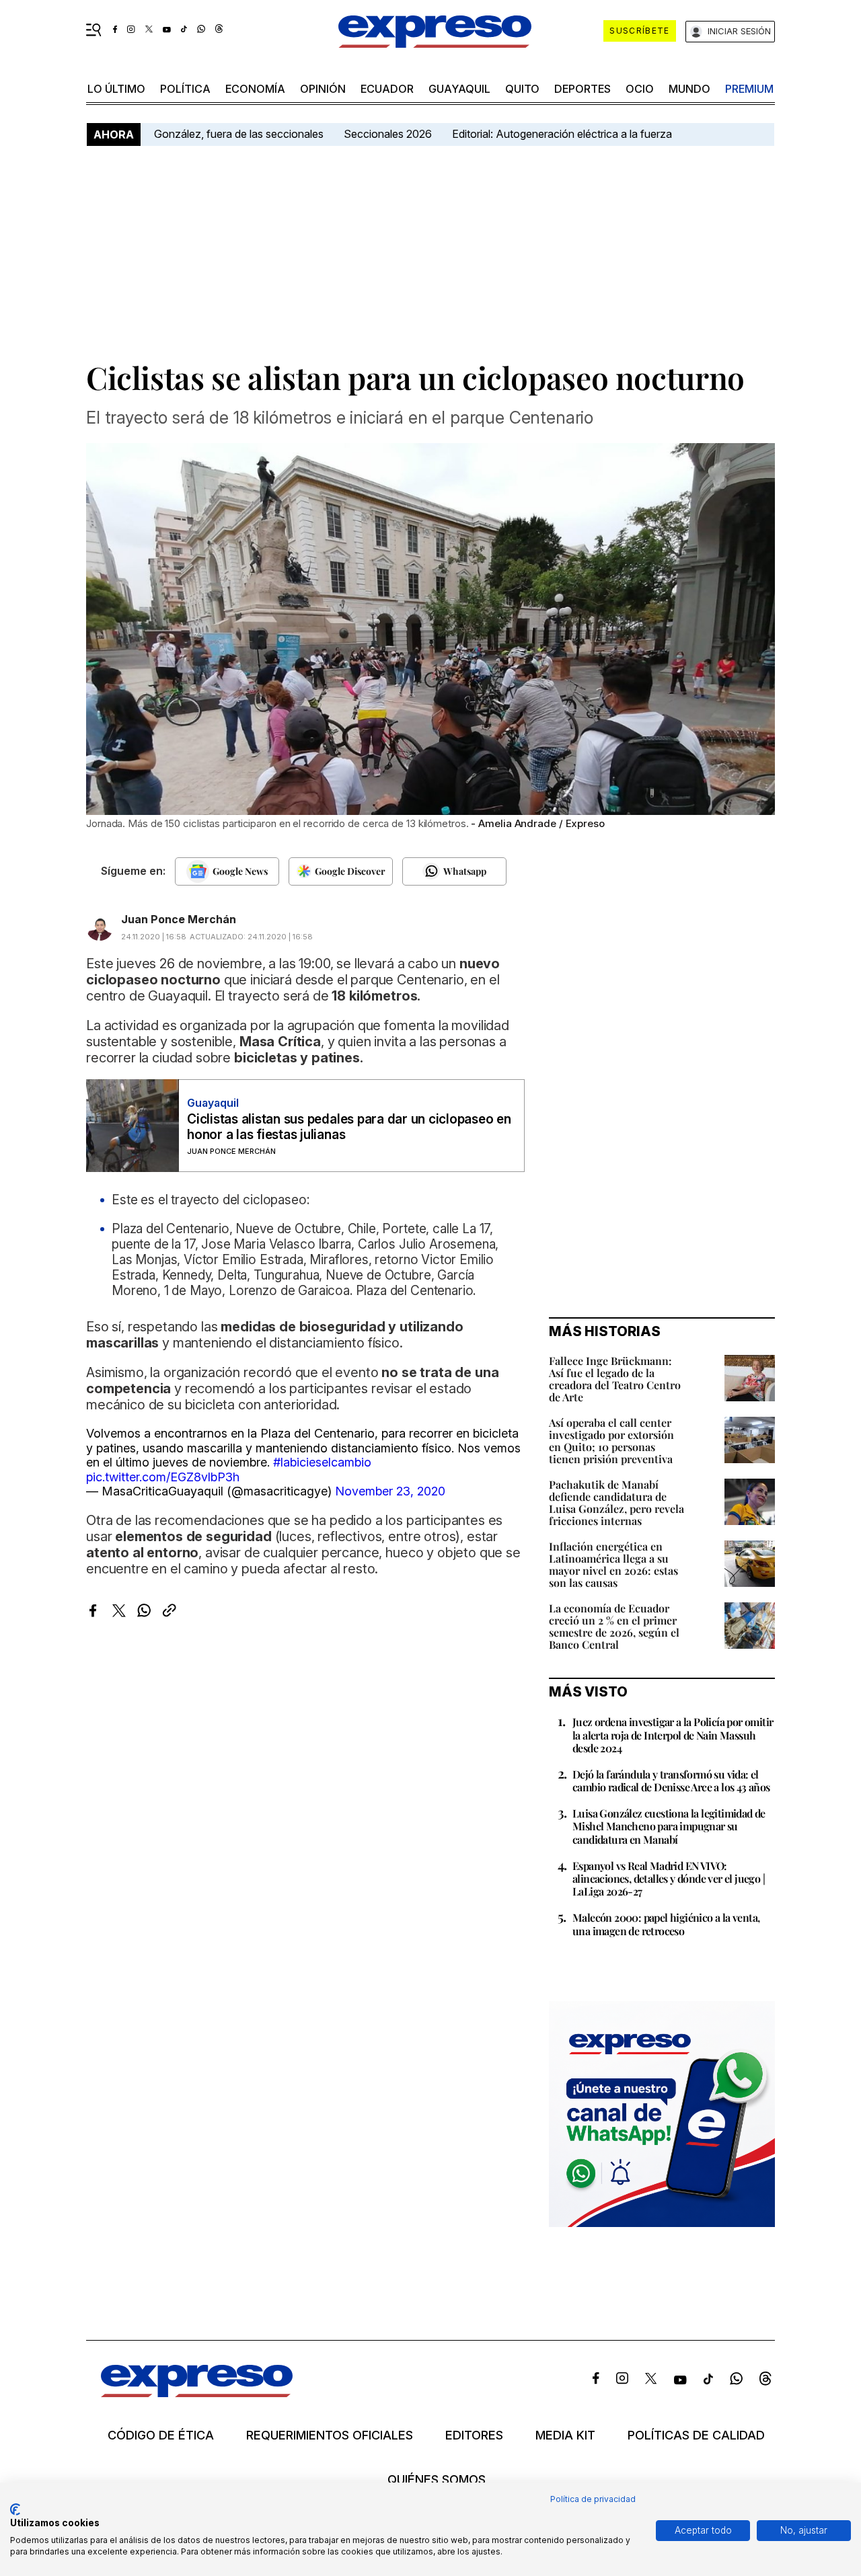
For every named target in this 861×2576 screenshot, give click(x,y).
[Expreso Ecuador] (197, 2393)
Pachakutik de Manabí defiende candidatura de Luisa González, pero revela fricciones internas (616, 1502)
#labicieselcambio (322, 1462)
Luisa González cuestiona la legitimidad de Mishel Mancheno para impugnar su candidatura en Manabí (669, 1826)
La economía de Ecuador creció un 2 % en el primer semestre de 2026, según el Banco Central (614, 1626)
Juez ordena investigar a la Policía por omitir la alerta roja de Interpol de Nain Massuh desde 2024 (673, 1734)
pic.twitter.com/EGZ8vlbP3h (163, 1477)
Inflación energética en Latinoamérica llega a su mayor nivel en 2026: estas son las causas (613, 1564)
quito (522, 89)
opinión (323, 89)
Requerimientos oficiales (330, 2435)
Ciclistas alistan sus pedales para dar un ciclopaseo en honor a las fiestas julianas (349, 1127)
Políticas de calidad (696, 2435)
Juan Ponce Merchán (179, 919)
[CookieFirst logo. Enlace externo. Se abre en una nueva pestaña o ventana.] (15, 2509)
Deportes (583, 89)
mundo (689, 89)
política (185, 89)
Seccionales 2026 (388, 134)
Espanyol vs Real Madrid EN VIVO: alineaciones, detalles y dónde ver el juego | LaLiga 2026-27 (669, 1878)
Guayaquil (459, 89)
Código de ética (161, 2435)
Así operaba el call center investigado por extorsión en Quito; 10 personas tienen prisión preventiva (611, 1441)
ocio (640, 89)
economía (255, 89)
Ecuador (387, 89)
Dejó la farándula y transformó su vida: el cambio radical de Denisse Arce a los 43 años (671, 1781)
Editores (474, 2435)
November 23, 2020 (390, 1491)
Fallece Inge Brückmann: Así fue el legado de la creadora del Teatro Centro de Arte (615, 1379)
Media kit (565, 2435)
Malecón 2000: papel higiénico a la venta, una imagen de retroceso (666, 1924)
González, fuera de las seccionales (239, 134)
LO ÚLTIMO (116, 89)
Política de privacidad (593, 2499)
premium (749, 89)
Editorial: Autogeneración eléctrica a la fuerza (562, 134)
